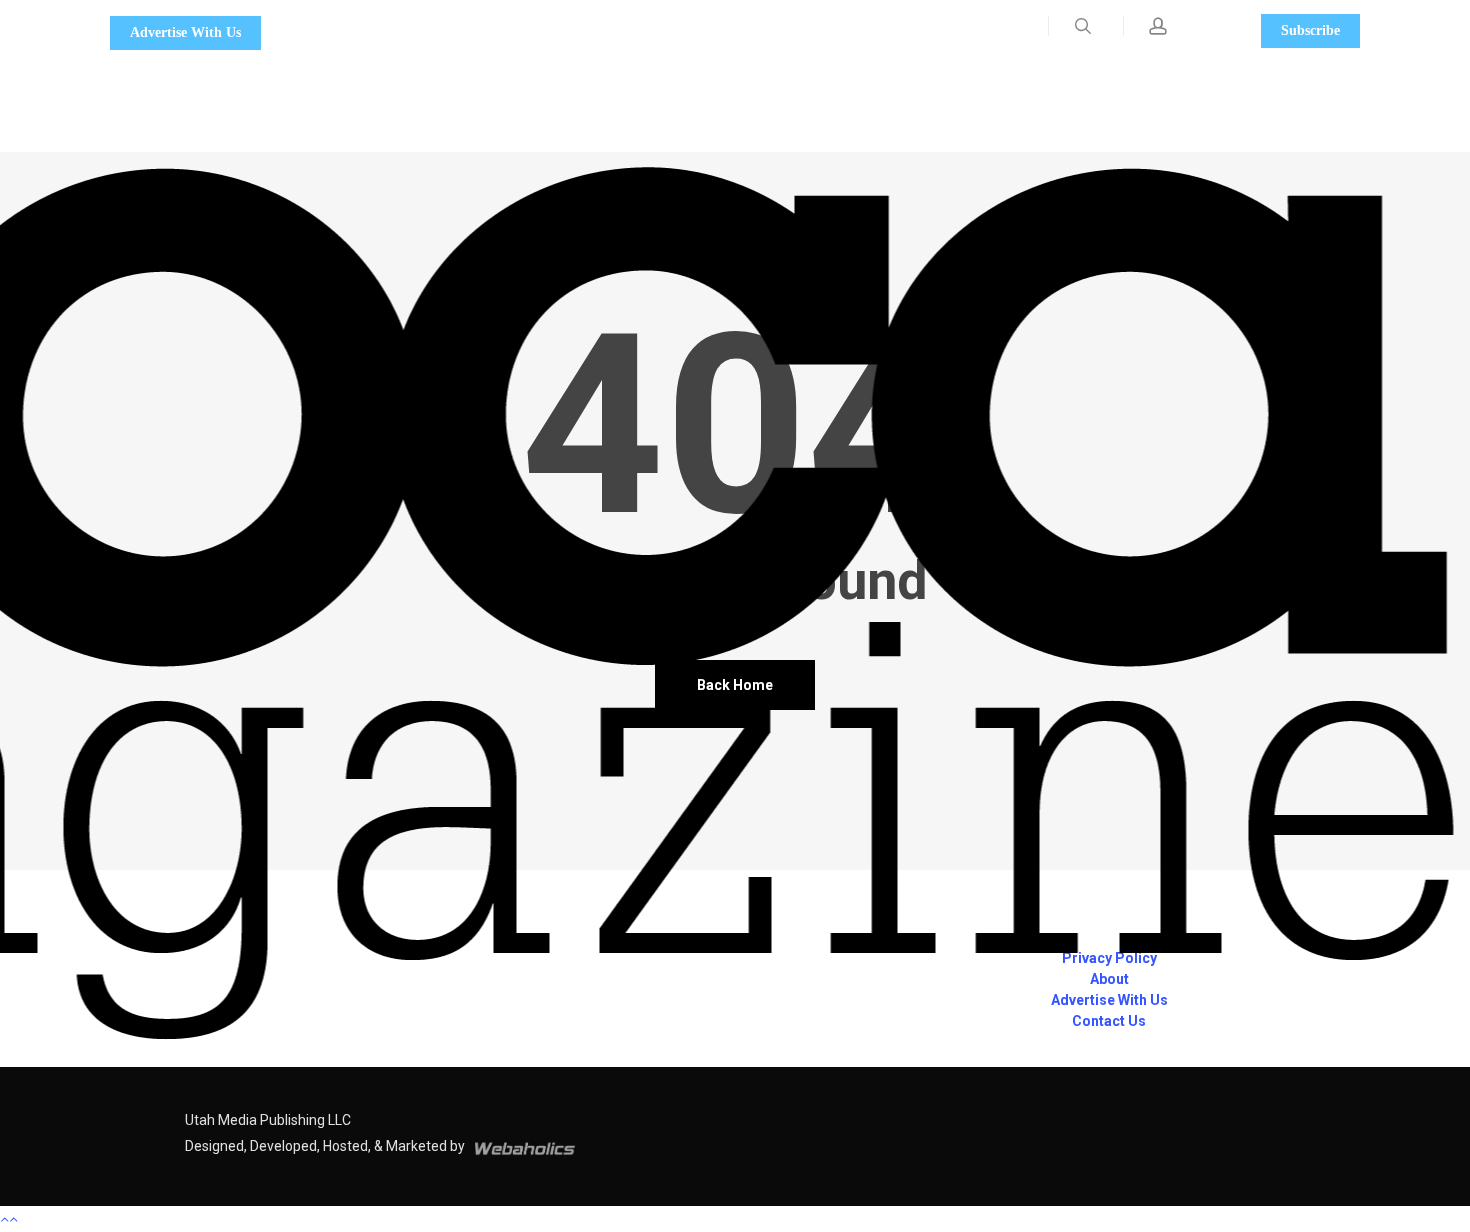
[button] (735, 1219)
